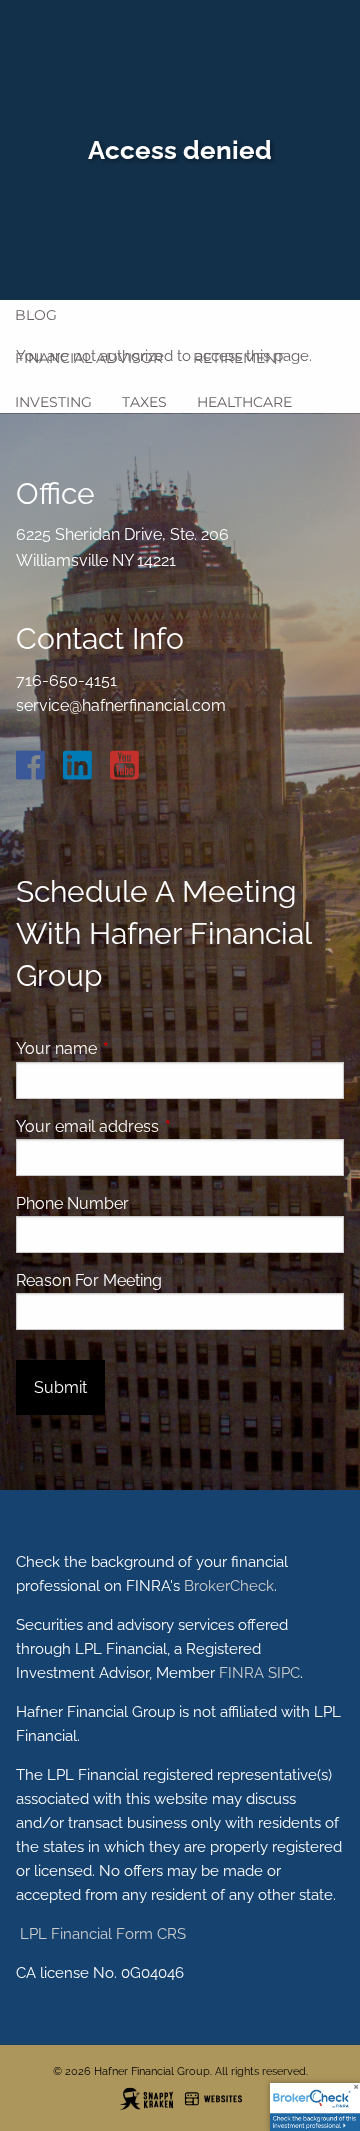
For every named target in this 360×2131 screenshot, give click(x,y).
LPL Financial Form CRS (101, 1934)
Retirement (238, 358)
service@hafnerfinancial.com (121, 705)
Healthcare (244, 402)
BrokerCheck (229, 1586)
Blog (36, 315)
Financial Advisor (89, 358)
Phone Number (72, 1203)
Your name (133, 1048)
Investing (53, 402)
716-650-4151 (66, 680)
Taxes (144, 402)
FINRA (241, 1673)
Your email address (164, 1126)
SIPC (284, 1673)
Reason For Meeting (89, 1280)
